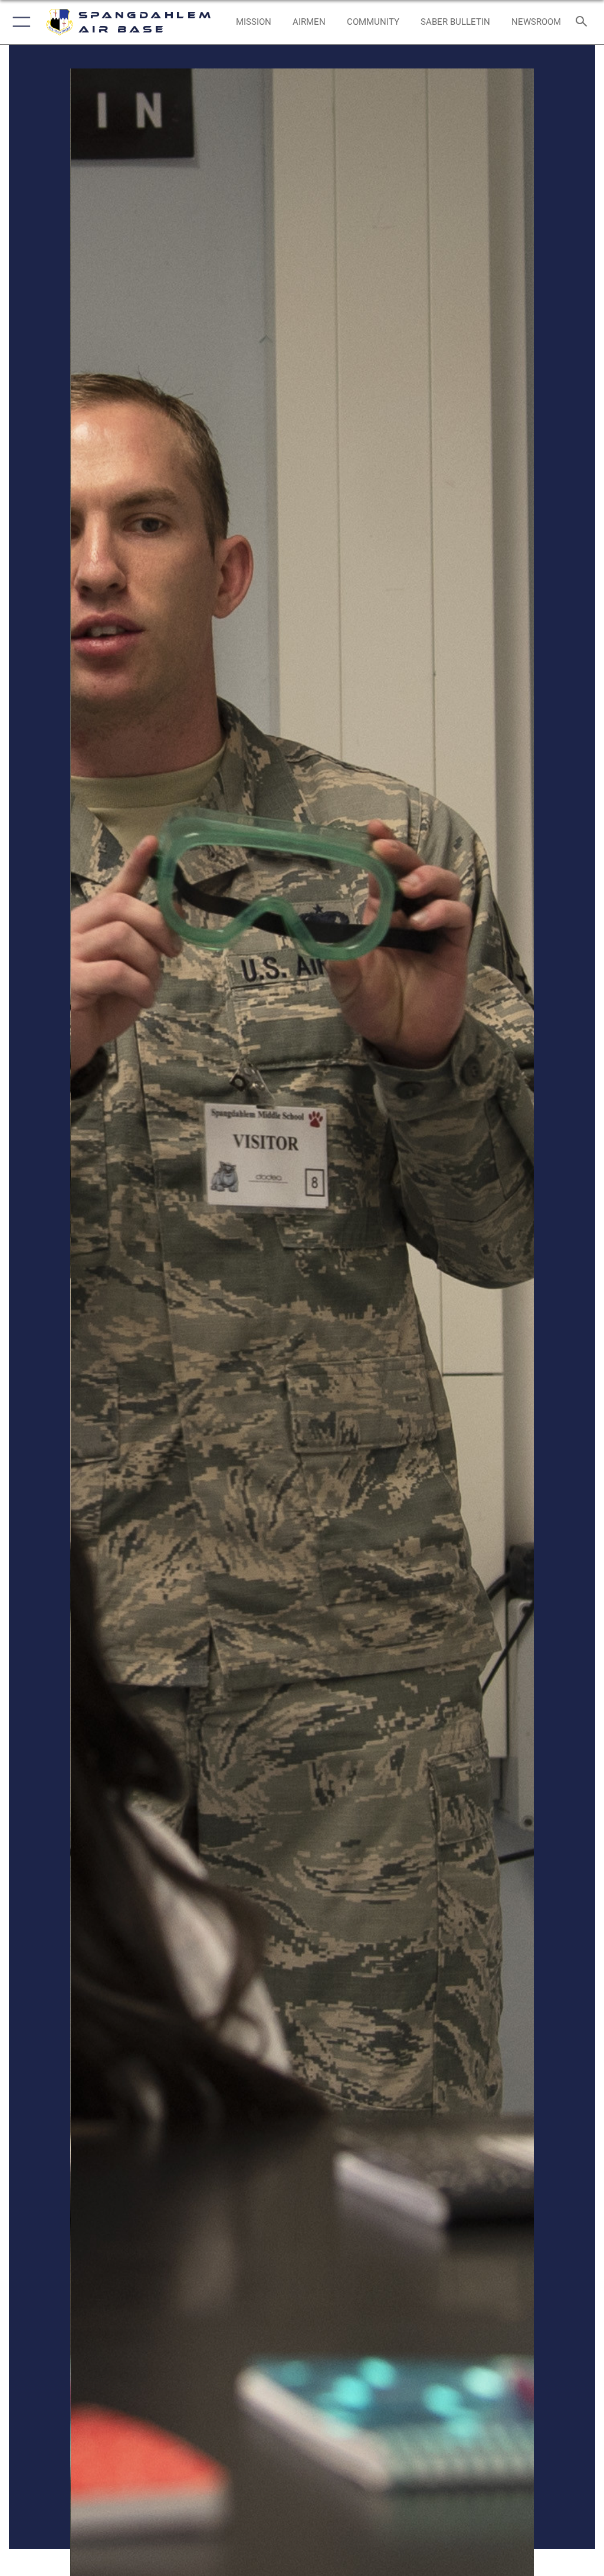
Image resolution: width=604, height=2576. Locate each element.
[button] (19, 22)
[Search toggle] (584, 22)
